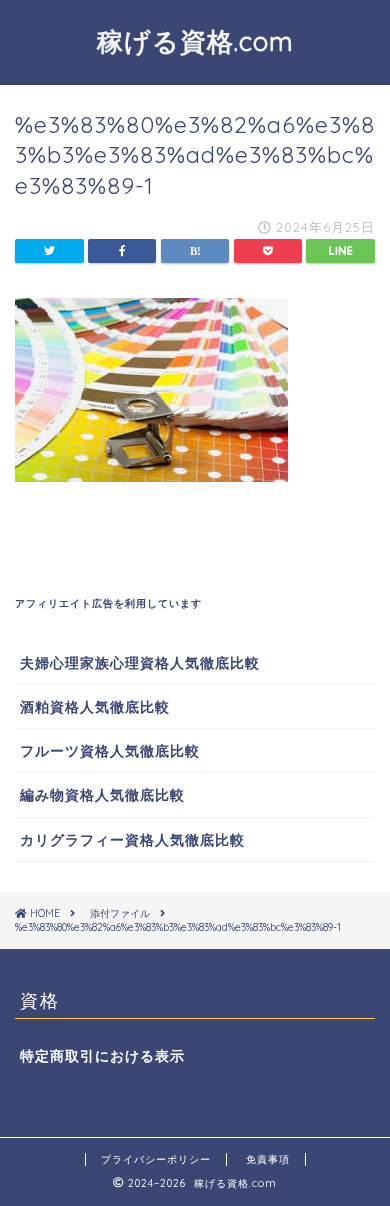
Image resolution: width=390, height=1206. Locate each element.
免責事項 (268, 1159)
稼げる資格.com (195, 41)
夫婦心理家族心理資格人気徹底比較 (140, 662)
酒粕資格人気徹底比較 (95, 706)
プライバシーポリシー (156, 1159)
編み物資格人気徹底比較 (102, 794)
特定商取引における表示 (102, 1055)
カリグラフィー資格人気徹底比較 (132, 839)
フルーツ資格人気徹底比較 (110, 750)
